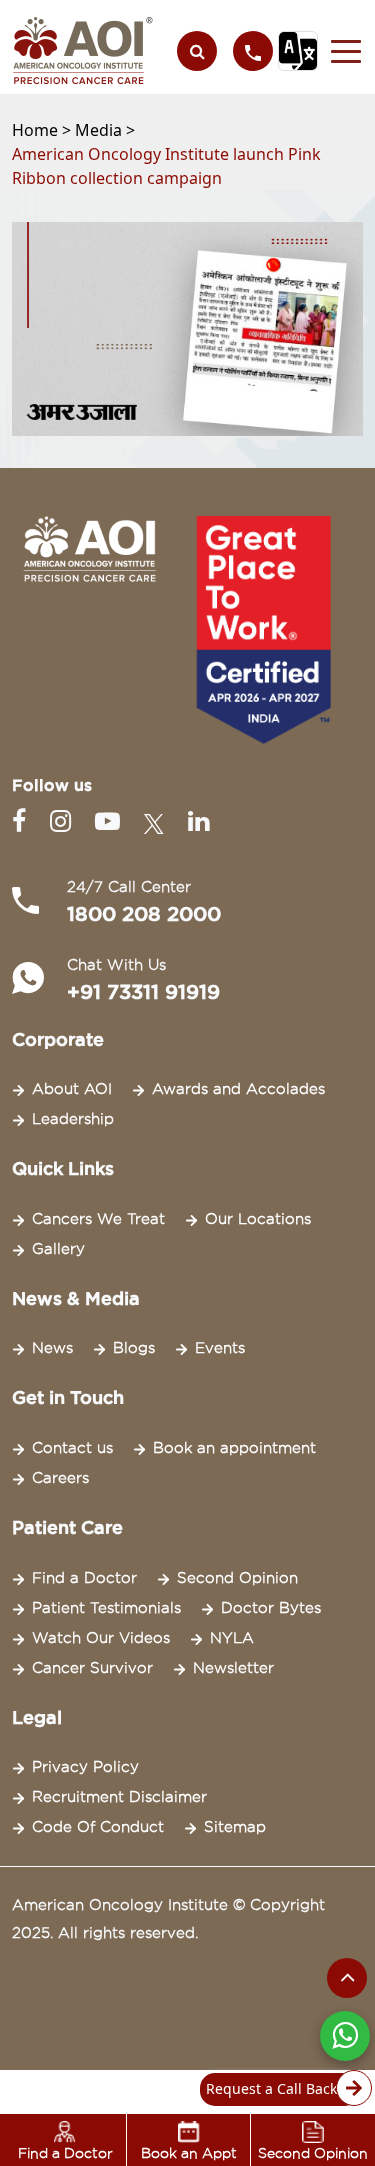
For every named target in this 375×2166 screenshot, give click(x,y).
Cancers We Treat (98, 1219)
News (52, 1348)
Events (220, 1348)
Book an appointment (234, 1448)
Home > (43, 130)
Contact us (72, 1448)
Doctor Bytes (271, 1608)
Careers (60, 1478)
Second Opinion (237, 1578)
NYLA (232, 1638)
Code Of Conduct (98, 1827)
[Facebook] (23, 821)
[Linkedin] (198, 821)
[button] (340, 51)
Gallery (58, 1249)
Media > (105, 130)
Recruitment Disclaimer (119, 1797)
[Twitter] (158, 821)
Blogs (134, 1348)
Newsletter (233, 1668)
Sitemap (235, 1827)
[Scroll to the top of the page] (347, 1978)
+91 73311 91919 (143, 992)
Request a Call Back (271, 2088)
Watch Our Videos (101, 1638)
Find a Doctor (84, 1578)
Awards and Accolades (238, 1089)
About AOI (72, 1089)
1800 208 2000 (144, 914)
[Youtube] (111, 821)
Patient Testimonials (106, 1608)
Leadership (73, 1119)
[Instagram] (64, 821)
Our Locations (258, 1219)
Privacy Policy (85, 1767)
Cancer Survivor (92, 1668)
